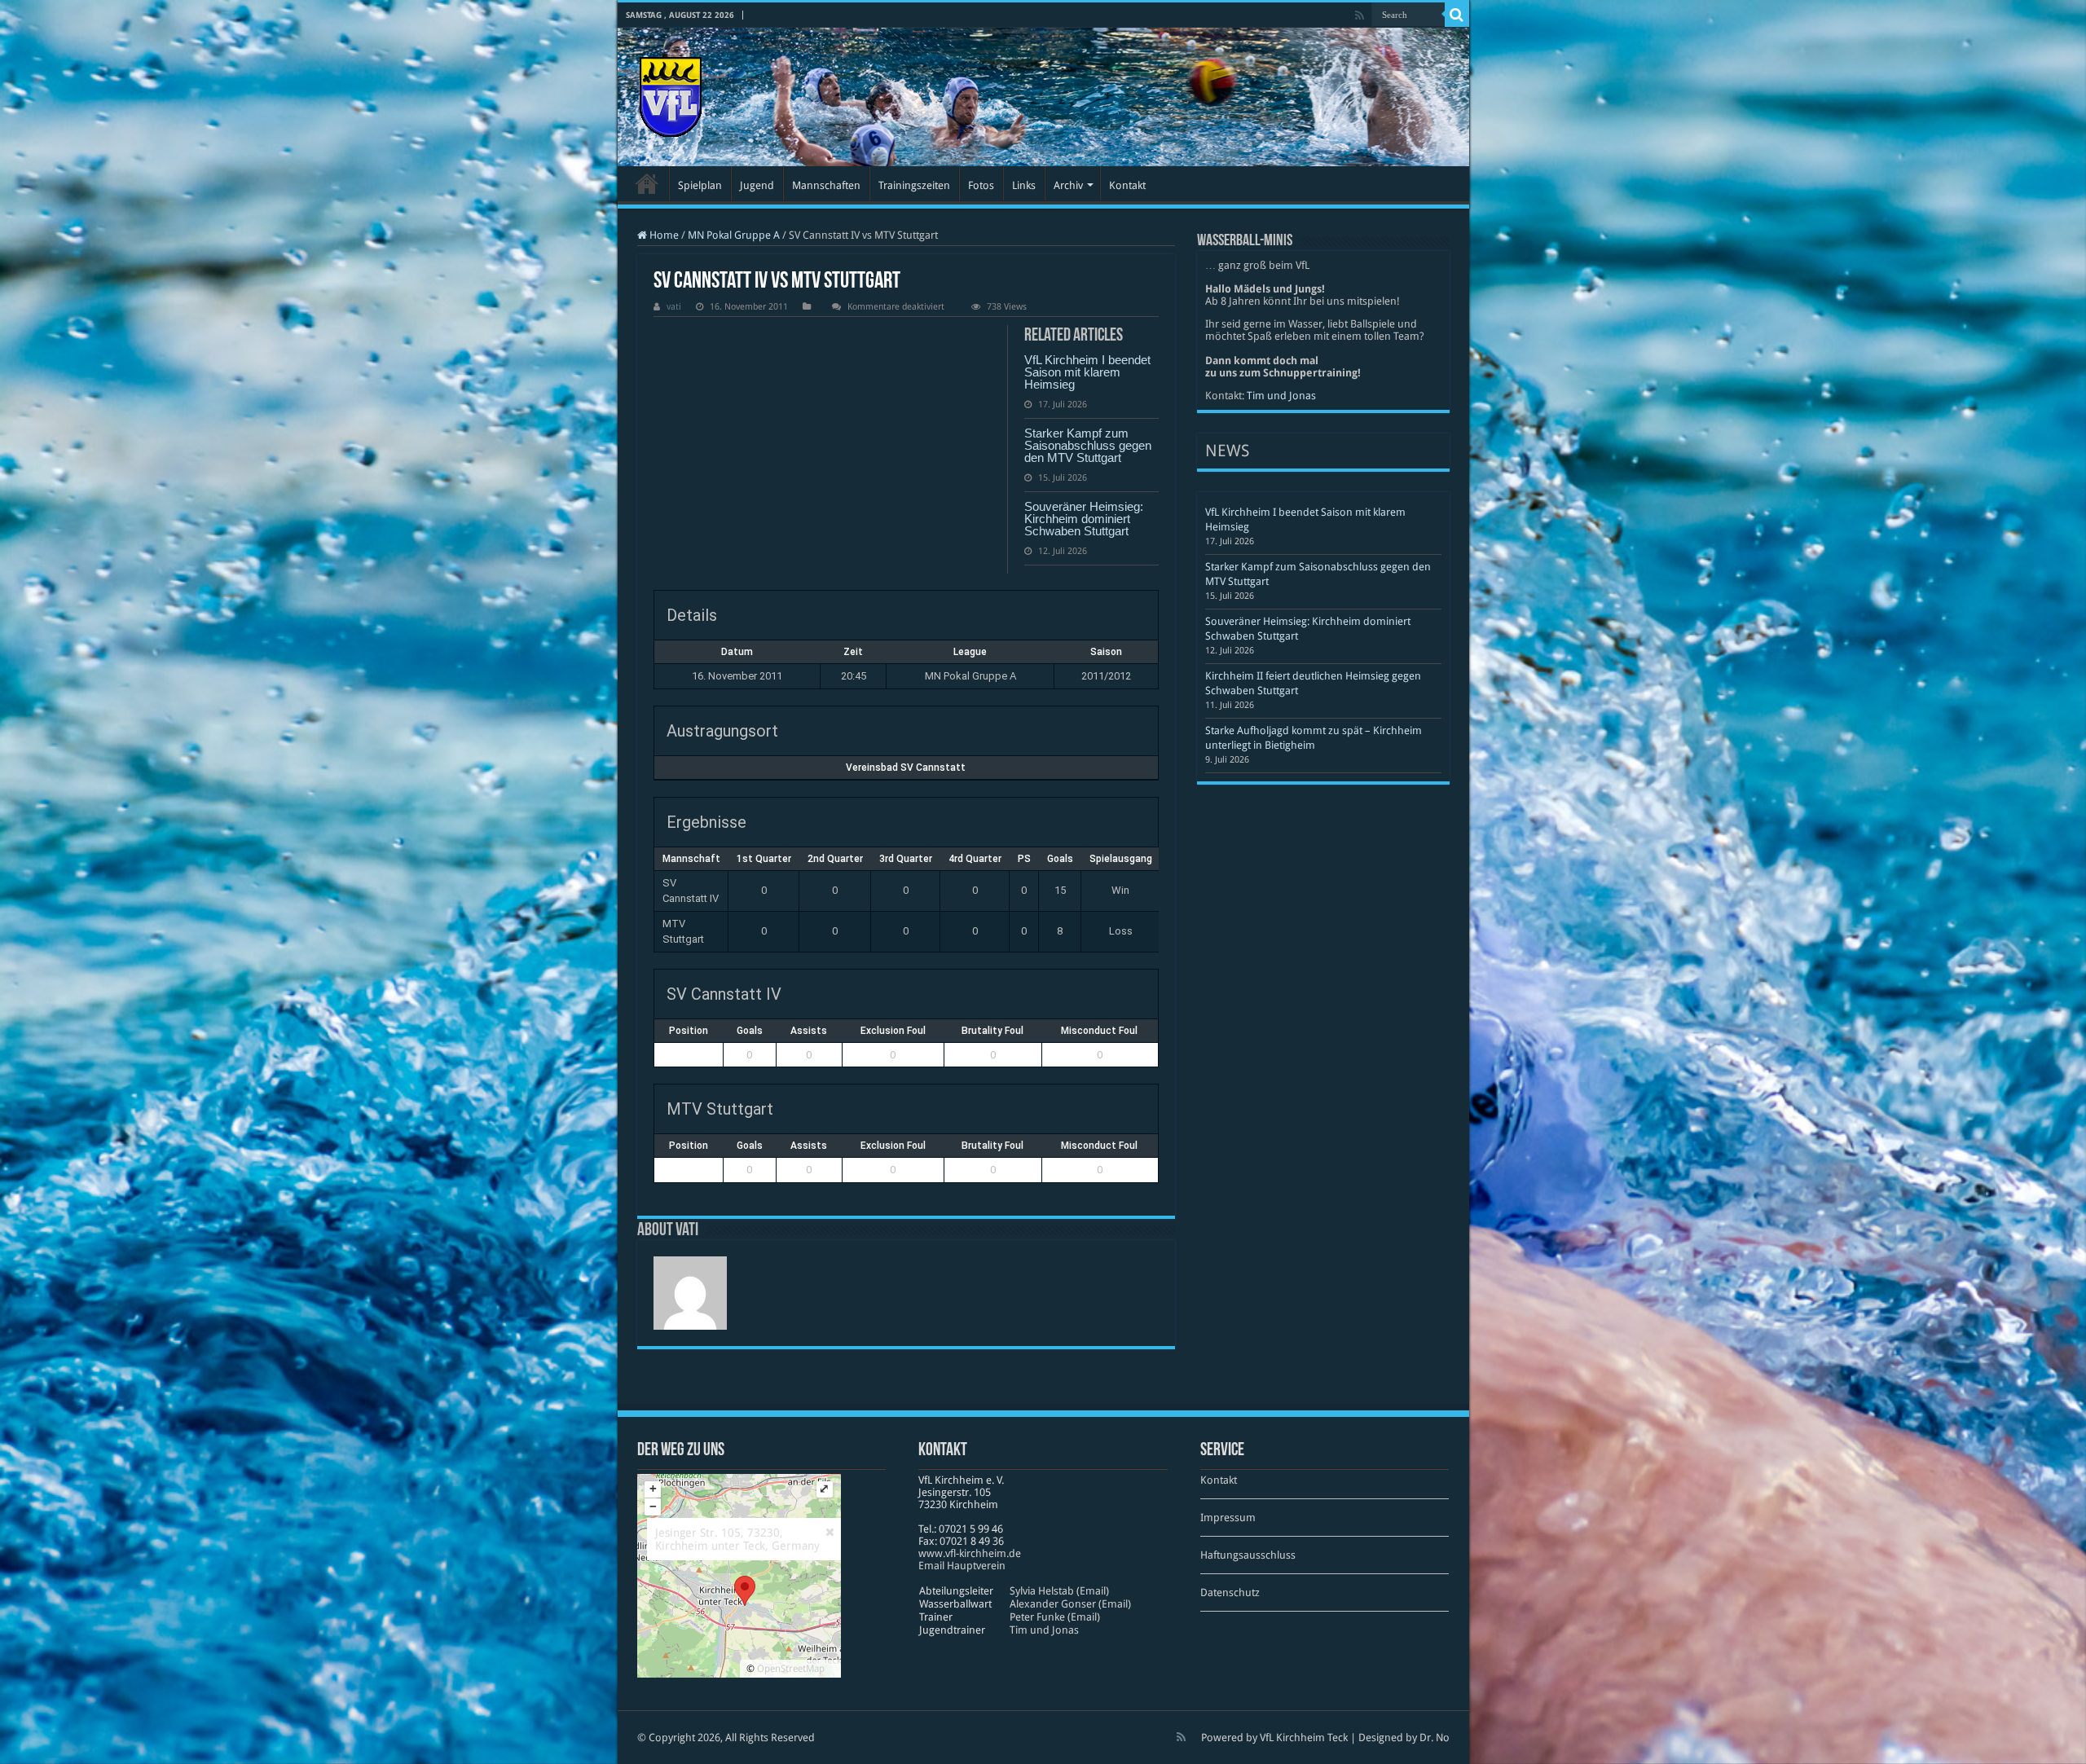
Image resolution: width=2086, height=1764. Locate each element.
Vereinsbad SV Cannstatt (906, 768)
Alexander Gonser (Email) (1070, 1604)
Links (1024, 185)
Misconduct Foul (1099, 1031)
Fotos (981, 185)
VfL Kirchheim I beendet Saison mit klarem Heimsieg (1087, 372)
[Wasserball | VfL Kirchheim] (671, 94)
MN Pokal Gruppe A (734, 235)
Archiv (1068, 185)
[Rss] (1360, 15)
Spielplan (700, 185)
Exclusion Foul (893, 1031)
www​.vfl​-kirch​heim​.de (970, 1553)
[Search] (1457, 15)
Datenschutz (1230, 1592)
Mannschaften (826, 185)
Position (689, 1031)
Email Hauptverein (962, 1566)
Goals (750, 1031)
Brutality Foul (992, 1031)
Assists (809, 1031)
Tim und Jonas (1281, 396)
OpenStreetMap (791, 1669)
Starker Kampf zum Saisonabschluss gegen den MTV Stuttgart (1088, 445)
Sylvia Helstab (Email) (1059, 1591)
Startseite (647, 183)
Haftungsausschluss (1248, 1555)
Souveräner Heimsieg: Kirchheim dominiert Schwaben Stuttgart (1084, 519)
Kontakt (1127, 185)
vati (674, 307)
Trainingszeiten (914, 185)
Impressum (1228, 1518)
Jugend (757, 185)
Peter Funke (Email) (1055, 1617)
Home (663, 235)
